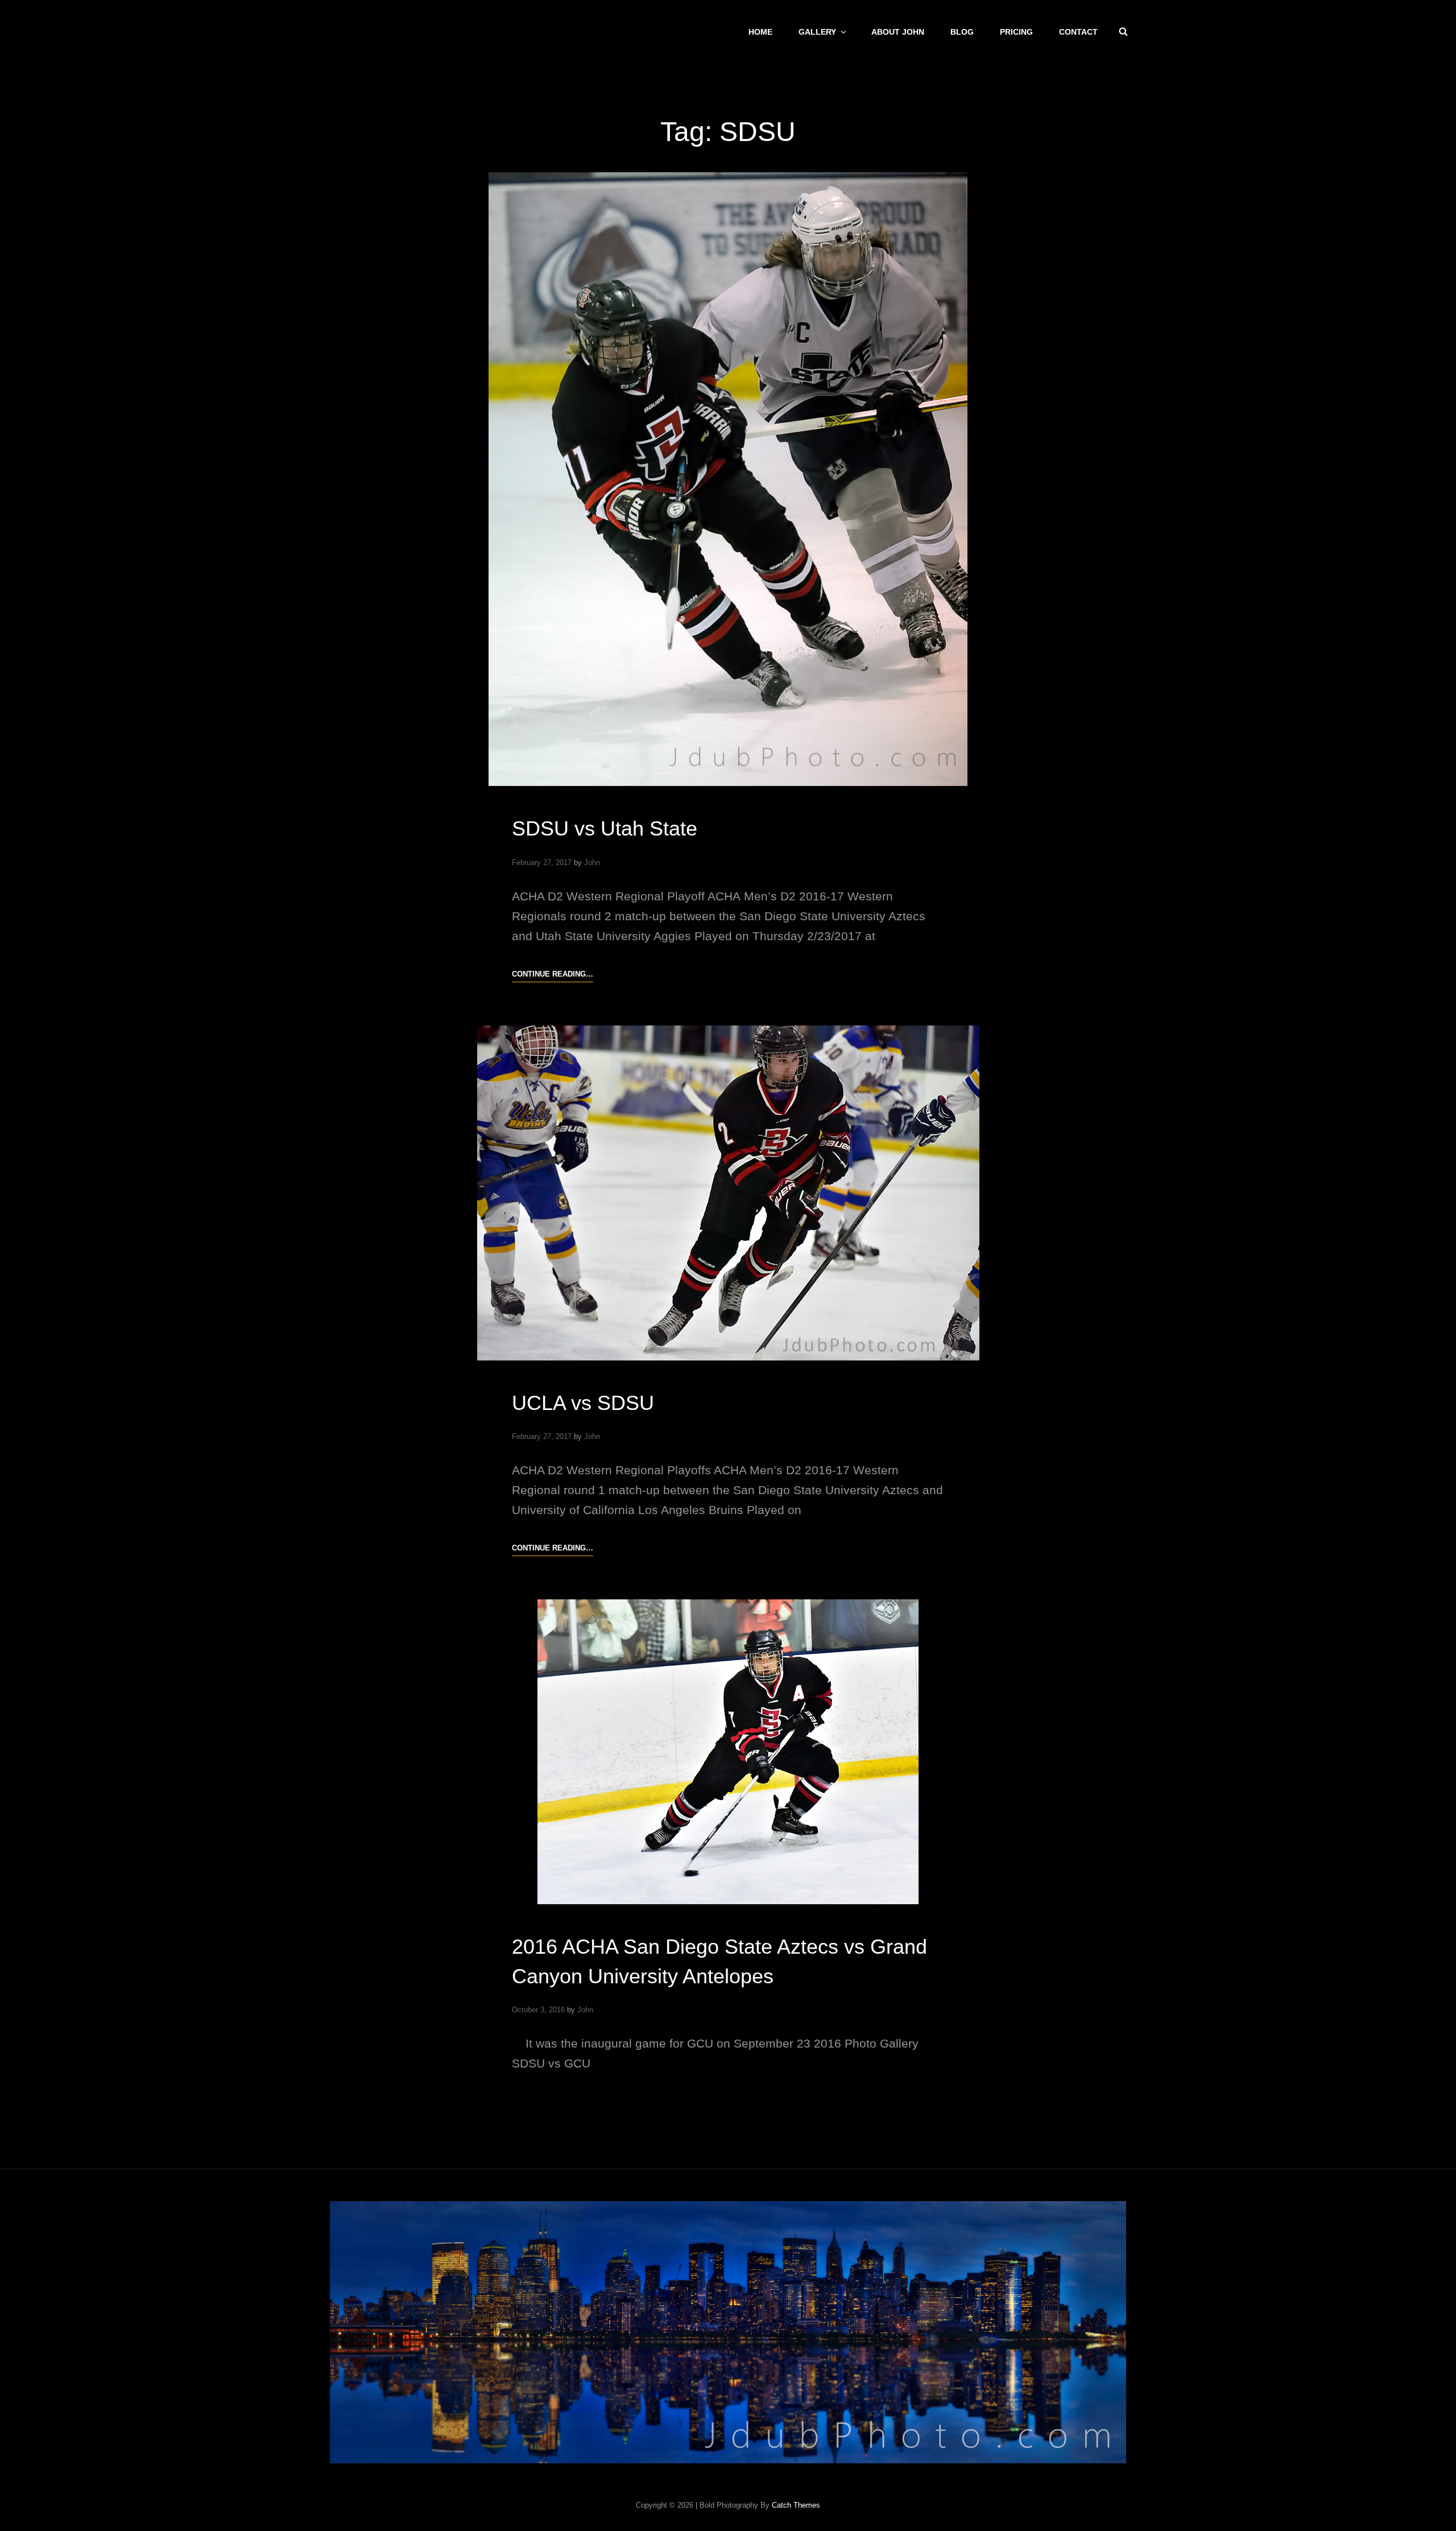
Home (760, 32)
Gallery (817, 32)
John (592, 863)
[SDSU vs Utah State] (728, 479)
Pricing (1016, 32)
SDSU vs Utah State (605, 828)
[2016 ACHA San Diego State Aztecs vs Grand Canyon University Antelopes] (728, 1752)
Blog (962, 32)
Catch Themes (796, 2505)
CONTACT (1078, 32)
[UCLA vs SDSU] (728, 1193)
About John (898, 32)
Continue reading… (553, 975)
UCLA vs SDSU (583, 1403)
